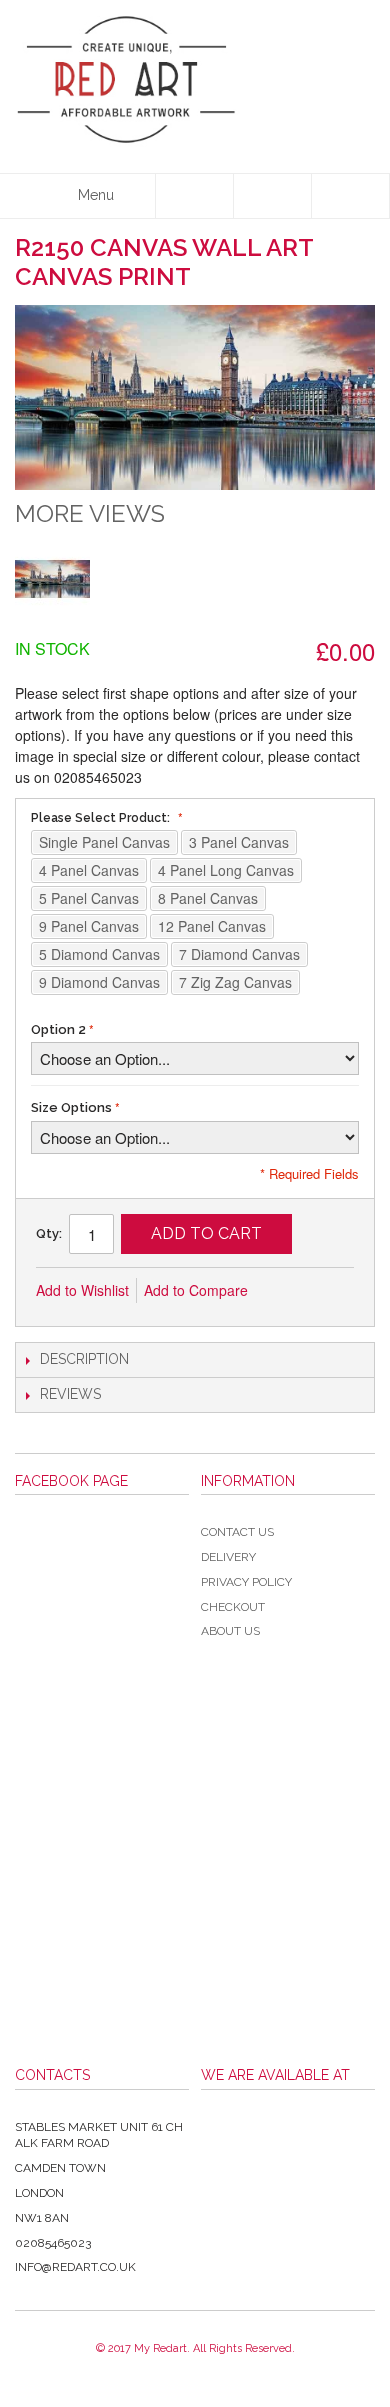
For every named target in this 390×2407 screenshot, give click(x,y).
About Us (230, 1631)
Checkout (233, 1607)
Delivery (228, 1557)
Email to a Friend (290, 1291)
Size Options (71, 1107)
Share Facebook (330, 1291)
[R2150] (52, 578)
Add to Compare (196, 1290)
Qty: (49, 1233)
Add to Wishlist (82, 1290)
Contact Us (237, 1532)
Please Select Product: (102, 818)
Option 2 (58, 1029)
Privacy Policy (246, 1582)
